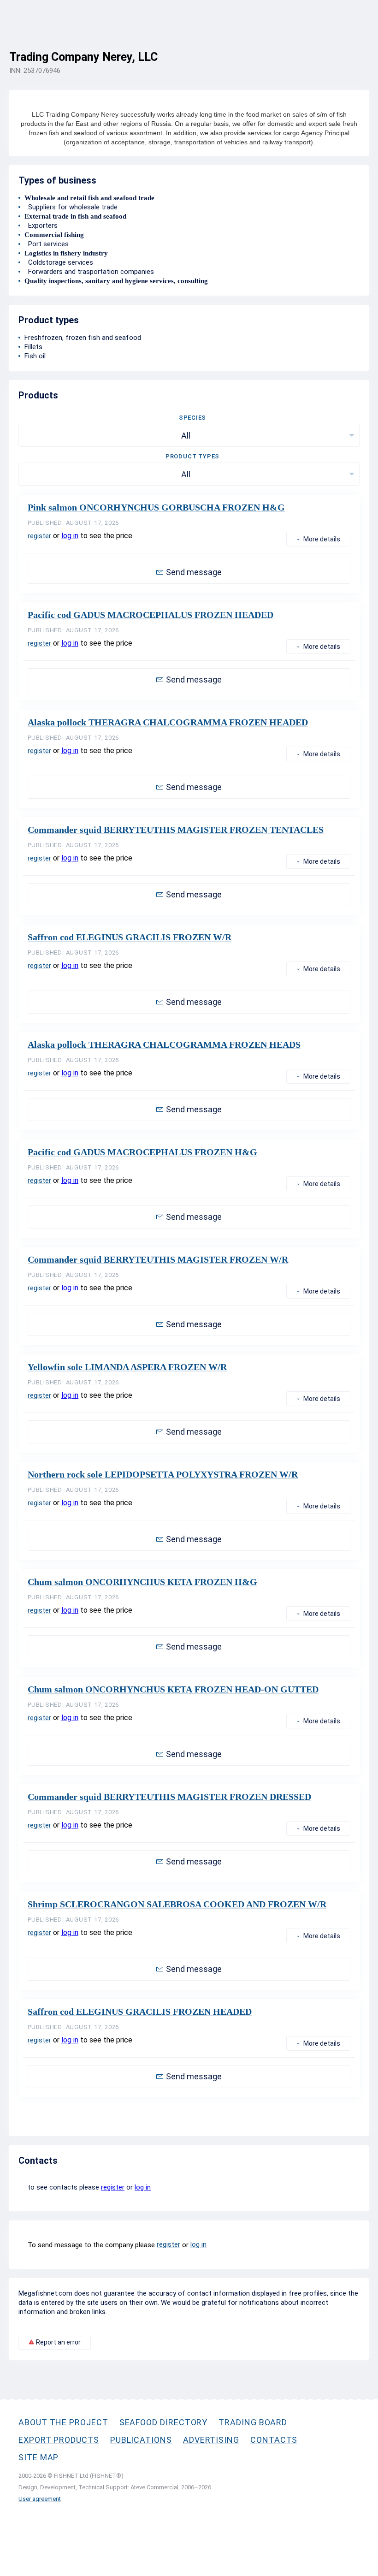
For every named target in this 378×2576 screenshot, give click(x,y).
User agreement (40, 2499)
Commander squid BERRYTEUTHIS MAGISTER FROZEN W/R (158, 1259)
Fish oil (35, 356)
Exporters (41, 226)
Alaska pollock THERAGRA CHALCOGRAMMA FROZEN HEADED (168, 722)
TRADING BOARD (253, 2422)
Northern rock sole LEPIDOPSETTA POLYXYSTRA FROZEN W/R (163, 1474)
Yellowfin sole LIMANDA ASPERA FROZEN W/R (127, 1367)
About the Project (63, 2422)
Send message (194, 572)
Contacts (274, 2440)
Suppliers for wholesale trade (71, 207)
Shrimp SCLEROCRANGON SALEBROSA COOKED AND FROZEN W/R (177, 1904)
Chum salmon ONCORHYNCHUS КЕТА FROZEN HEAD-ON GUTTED (173, 1689)
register (39, 536)
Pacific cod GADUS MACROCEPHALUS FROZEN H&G (142, 1152)
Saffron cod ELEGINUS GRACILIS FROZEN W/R (130, 937)
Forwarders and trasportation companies (89, 272)
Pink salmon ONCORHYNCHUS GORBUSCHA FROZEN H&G (156, 507)
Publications (141, 2440)
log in (70, 536)
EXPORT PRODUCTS (59, 2440)
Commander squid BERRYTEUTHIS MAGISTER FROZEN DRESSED (169, 1797)
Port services (47, 244)
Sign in (359, 49)
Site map (38, 2457)
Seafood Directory (164, 2422)
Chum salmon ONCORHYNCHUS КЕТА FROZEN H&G (142, 1582)
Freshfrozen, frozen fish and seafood (83, 338)
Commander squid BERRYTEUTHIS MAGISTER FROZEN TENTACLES (176, 830)
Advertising (211, 2440)
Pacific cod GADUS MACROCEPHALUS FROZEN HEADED (151, 615)
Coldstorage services (59, 262)
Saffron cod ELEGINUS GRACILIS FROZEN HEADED (140, 2012)
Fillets (33, 347)
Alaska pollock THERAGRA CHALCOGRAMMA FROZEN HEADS (164, 1045)
